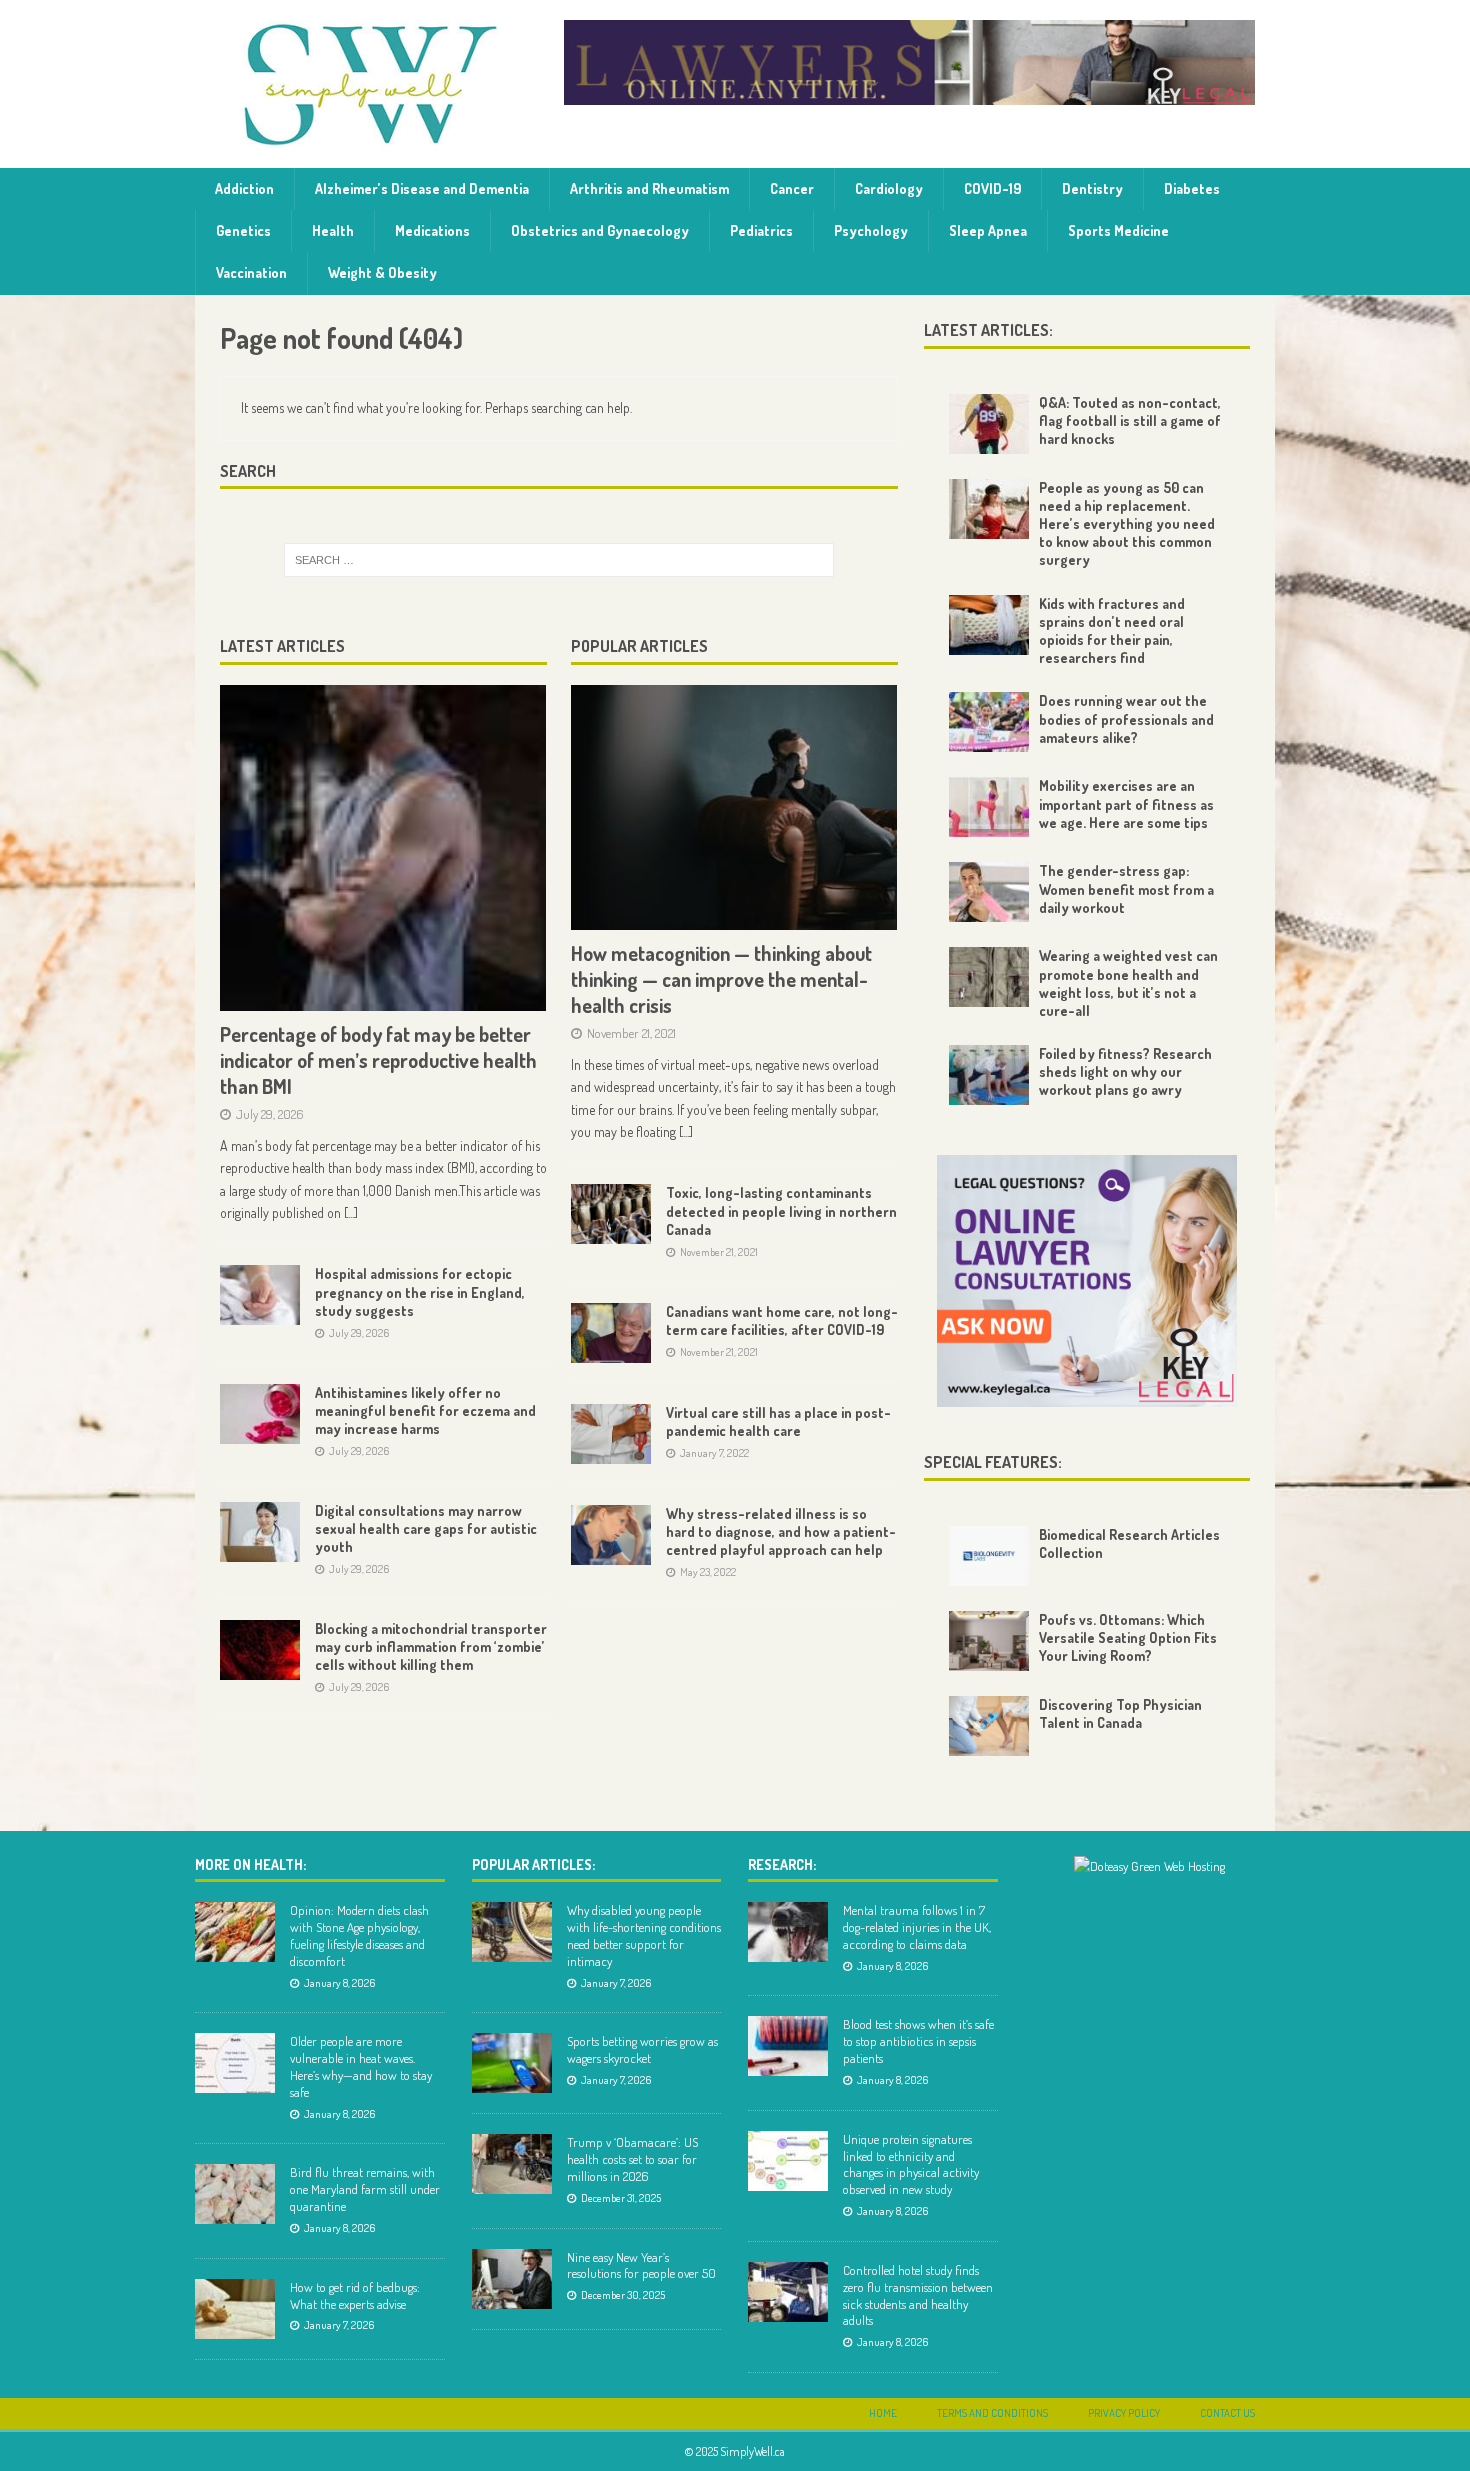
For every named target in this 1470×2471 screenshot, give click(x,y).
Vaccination (251, 272)
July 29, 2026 (270, 1114)
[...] (351, 1212)
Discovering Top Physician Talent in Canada (1120, 1713)
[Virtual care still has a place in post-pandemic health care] (611, 1434)
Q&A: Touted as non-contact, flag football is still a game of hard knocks (1130, 420)
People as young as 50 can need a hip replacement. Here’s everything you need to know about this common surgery (1127, 524)
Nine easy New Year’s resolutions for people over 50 (641, 2265)
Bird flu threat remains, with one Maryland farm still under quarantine (365, 2189)
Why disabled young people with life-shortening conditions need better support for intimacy (644, 1935)
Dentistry (1092, 188)
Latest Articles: (988, 330)
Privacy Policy (1124, 2413)
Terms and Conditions (992, 2413)
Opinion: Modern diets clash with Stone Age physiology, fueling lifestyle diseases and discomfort (359, 1935)
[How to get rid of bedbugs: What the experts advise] (235, 2309)
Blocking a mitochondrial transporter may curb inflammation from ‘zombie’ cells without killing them (431, 1646)
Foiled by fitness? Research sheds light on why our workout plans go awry (1125, 1071)
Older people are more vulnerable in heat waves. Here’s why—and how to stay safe (361, 2066)
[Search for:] (559, 560)
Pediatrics (761, 230)
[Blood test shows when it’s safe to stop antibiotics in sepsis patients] (788, 2046)
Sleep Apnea (988, 230)
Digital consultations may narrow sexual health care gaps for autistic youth (426, 1528)
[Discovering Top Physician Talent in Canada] (989, 1726)
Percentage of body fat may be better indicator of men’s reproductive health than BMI (378, 1060)
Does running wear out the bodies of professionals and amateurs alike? (1126, 718)
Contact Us (1227, 2413)
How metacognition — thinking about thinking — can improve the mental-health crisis (721, 979)
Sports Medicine (1118, 230)
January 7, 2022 (714, 1453)
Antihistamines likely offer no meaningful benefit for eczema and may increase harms (425, 1410)
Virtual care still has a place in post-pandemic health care (778, 1421)
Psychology (871, 230)
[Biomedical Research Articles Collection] (989, 1556)
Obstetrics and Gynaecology (600, 230)
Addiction (244, 188)
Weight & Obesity (382, 272)
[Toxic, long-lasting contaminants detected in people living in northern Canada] (611, 1214)
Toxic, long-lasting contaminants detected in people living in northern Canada (781, 1210)
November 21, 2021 (631, 1033)
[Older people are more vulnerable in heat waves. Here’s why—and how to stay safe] (235, 2063)
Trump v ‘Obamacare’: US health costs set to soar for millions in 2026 (632, 2159)
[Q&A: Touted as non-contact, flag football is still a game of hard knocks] (989, 424)
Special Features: (993, 1462)
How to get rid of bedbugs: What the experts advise (355, 2295)
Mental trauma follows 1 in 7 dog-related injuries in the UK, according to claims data (917, 1927)
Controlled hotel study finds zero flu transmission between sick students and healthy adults (918, 2295)
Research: (782, 1864)
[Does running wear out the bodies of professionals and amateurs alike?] (989, 722)
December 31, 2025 (621, 2198)
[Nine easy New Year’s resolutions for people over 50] (512, 2279)
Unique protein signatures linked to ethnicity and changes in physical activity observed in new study (911, 2164)
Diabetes (1192, 188)
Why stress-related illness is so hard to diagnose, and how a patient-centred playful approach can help (781, 1531)
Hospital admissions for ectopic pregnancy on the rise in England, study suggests (420, 1291)
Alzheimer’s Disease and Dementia (422, 188)
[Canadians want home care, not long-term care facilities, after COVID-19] (611, 1333)
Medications (432, 230)
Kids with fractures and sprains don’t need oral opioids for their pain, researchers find (1112, 631)
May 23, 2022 (708, 1572)
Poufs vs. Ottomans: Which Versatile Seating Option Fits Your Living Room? (1128, 1637)
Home (883, 2413)
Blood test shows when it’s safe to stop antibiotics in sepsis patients (918, 2041)
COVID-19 (992, 188)
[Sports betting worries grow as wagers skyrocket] (512, 2063)
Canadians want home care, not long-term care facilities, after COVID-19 (782, 1320)
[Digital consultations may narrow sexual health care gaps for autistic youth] (260, 1532)
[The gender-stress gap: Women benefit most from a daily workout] (989, 892)
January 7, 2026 (339, 2325)
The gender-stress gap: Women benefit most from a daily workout (1126, 888)
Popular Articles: (533, 1864)
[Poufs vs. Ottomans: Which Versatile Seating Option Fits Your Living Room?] (989, 1641)
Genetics (243, 230)
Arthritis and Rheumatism (649, 188)
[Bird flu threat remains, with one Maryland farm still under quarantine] (235, 2194)
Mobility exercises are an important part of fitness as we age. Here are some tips (1126, 803)
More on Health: (250, 1864)
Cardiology (889, 188)
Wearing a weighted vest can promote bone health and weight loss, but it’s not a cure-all (1128, 983)
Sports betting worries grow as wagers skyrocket (642, 2049)
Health (333, 230)
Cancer (792, 188)
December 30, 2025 (623, 2295)
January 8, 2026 (339, 1983)
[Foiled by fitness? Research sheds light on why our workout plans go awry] (989, 1075)
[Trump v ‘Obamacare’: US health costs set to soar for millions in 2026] (512, 2164)
